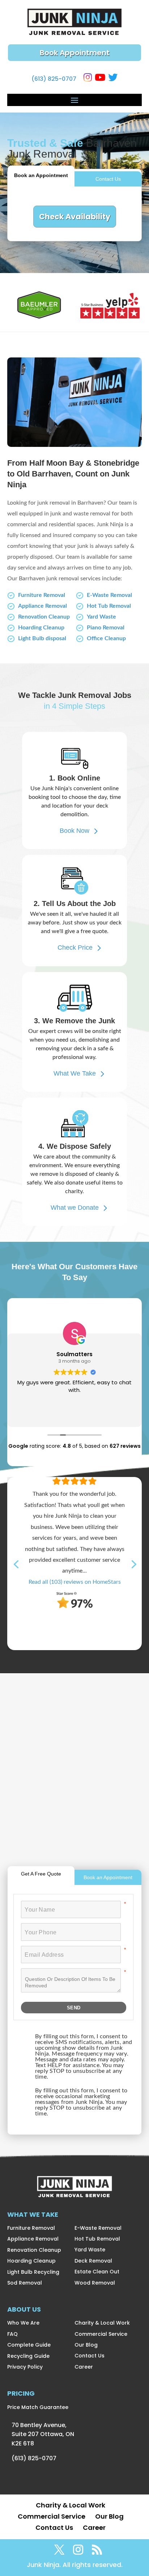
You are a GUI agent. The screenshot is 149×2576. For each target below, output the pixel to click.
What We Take (75, 1073)
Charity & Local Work (102, 2323)
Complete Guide (29, 2345)
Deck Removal (93, 2261)
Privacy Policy (25, 2367)
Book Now (74, 831)
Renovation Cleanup (44, 617)
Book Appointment (75, 53)
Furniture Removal (42, 595)
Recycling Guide (28, 2356)
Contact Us (108, 179)
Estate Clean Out (97, 2272)
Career (84, 2367)
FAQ (12, 2334)
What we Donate (75, 1208)
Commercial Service (101, 2334)
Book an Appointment (41, 175)
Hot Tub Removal (109, 606)
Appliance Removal (42, 606)
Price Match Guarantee (38, 2407)
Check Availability (75, 217)
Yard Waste (101, 617)
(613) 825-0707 (54, 79)
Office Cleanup (106, 638)
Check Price (75, 948)
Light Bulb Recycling (33, 2272)
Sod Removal (25, 2283)
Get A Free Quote (41, 1874)
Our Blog (86, 2345)
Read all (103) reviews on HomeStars (75, 1582)
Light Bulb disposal (42, 638)
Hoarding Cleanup (41, 628)
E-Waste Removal (109, 595)
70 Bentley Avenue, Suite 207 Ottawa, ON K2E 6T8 (43, 2434)
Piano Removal (106, 628)
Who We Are (23, 2323)
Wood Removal (95, 2283)
